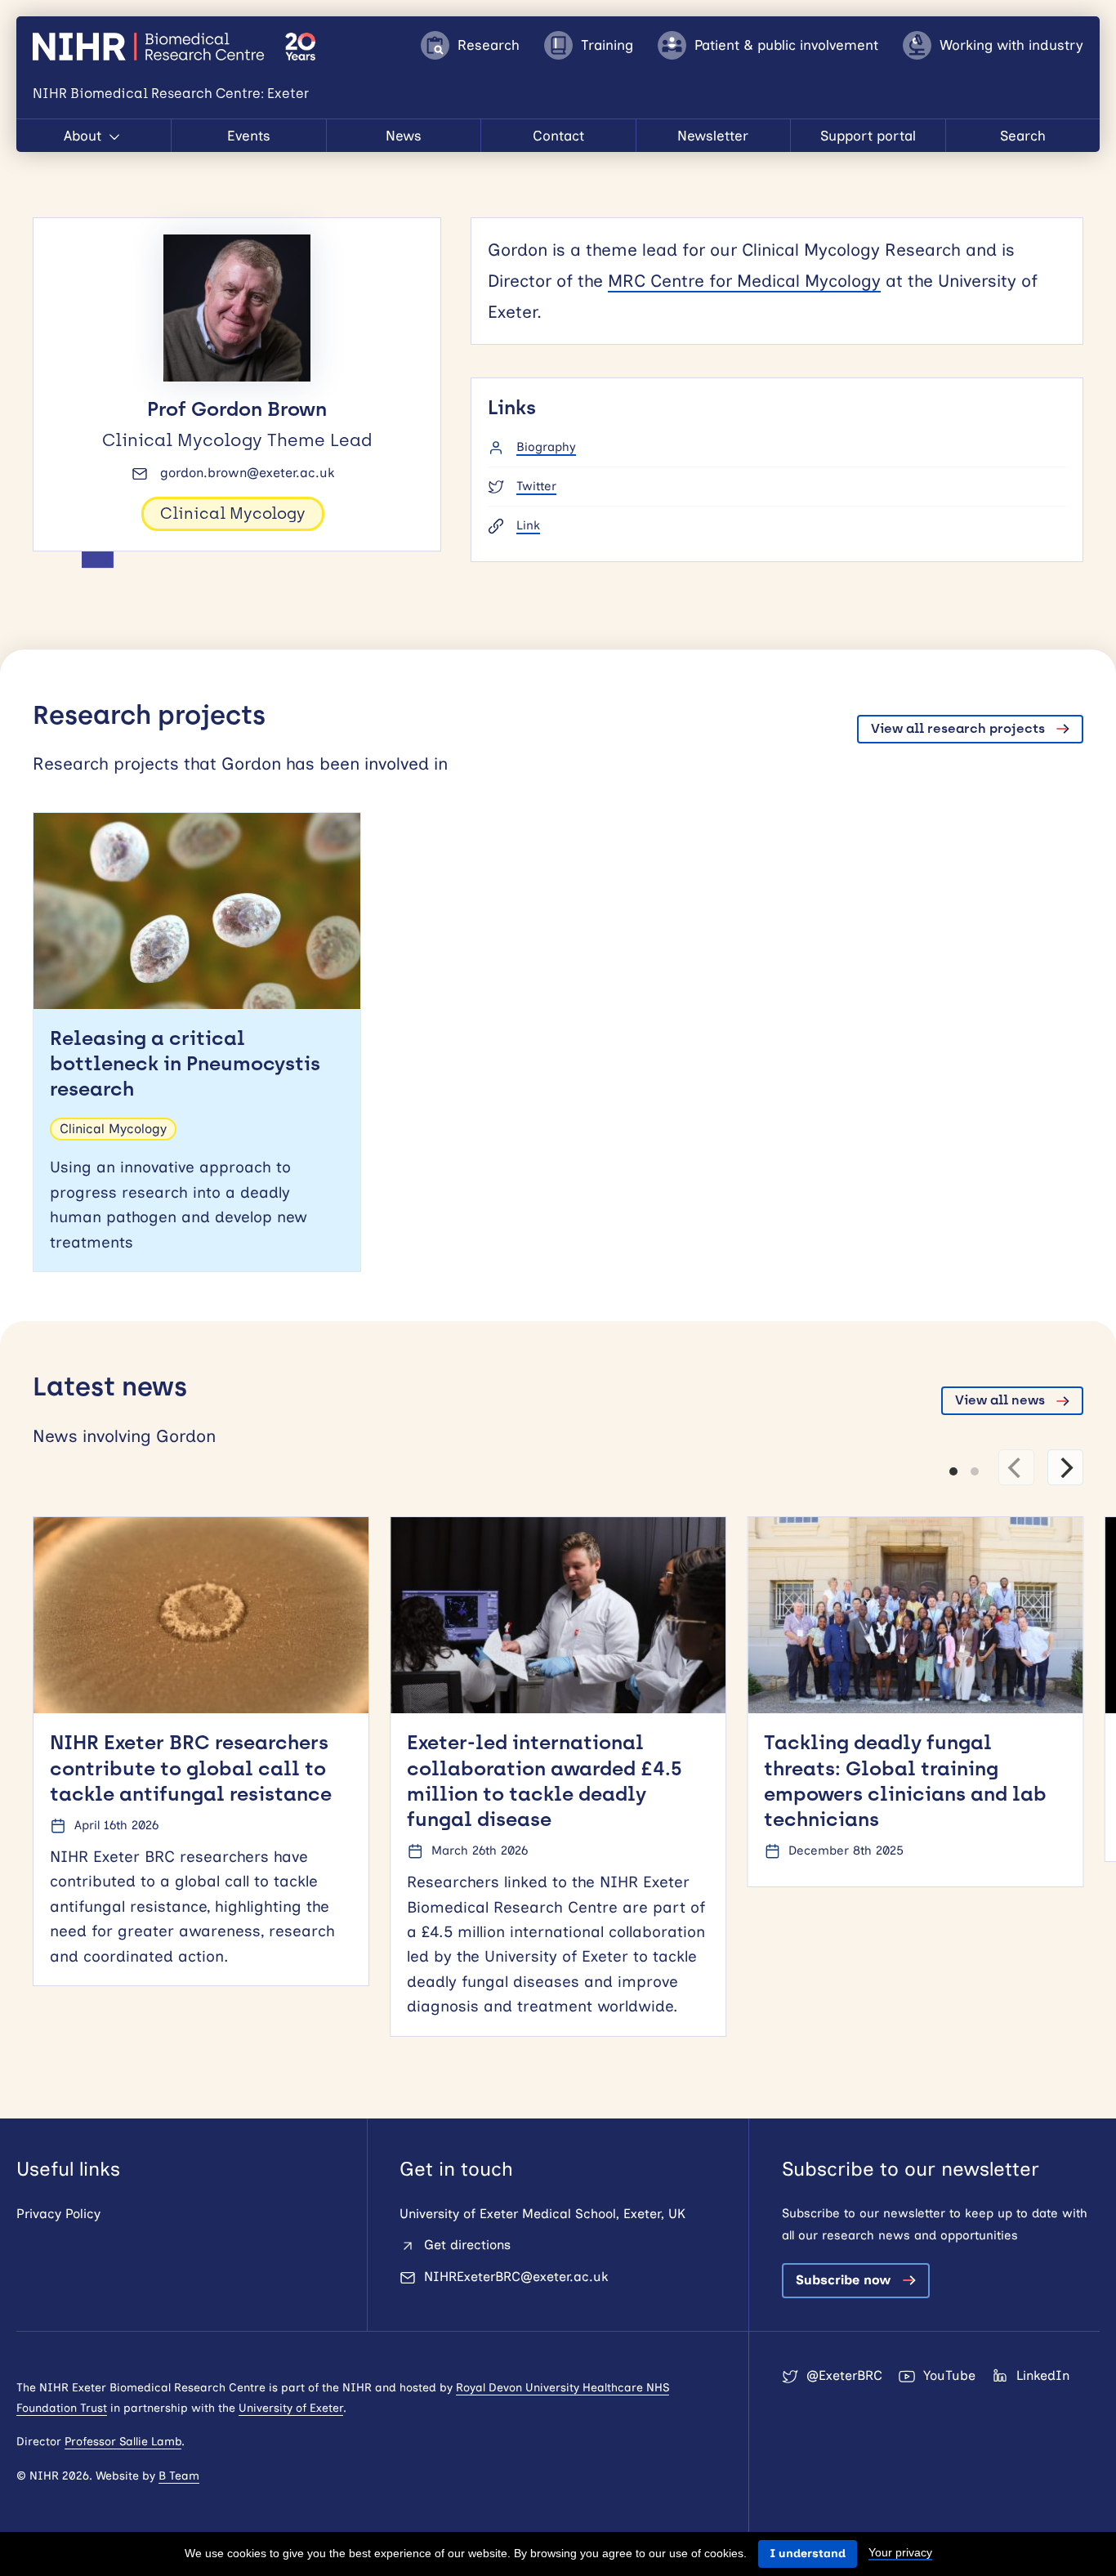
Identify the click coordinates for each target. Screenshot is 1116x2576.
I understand (808, 2554)
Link (528, 525)
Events (249, 136)
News (404, 136)
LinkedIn (1043, 2375)
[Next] (1065, 1467)
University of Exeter (291, 2408)
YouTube (949, 2375)
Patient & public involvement (786, 45)
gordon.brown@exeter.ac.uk (247, 473)
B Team (179, 2476)
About (85, 136)
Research (489, 45)
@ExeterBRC (844, 2375)
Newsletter (713, 136)
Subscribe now (844, 2280)
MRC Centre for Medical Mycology (744, 281)
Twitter (536, 486)
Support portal (868, 136)
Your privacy (900, 2552)
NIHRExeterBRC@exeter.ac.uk (516, 2277)
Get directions (467, 2245)
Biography (546, 447)
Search (1023, 136)
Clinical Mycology (233, 513)
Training (607, 45)
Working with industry (1011, 45)
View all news (1000, 1400)
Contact (558, 136)
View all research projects (958, 728)
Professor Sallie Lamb (123, 2442)
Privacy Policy (58, 2214)
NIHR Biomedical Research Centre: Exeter (151, 47)
